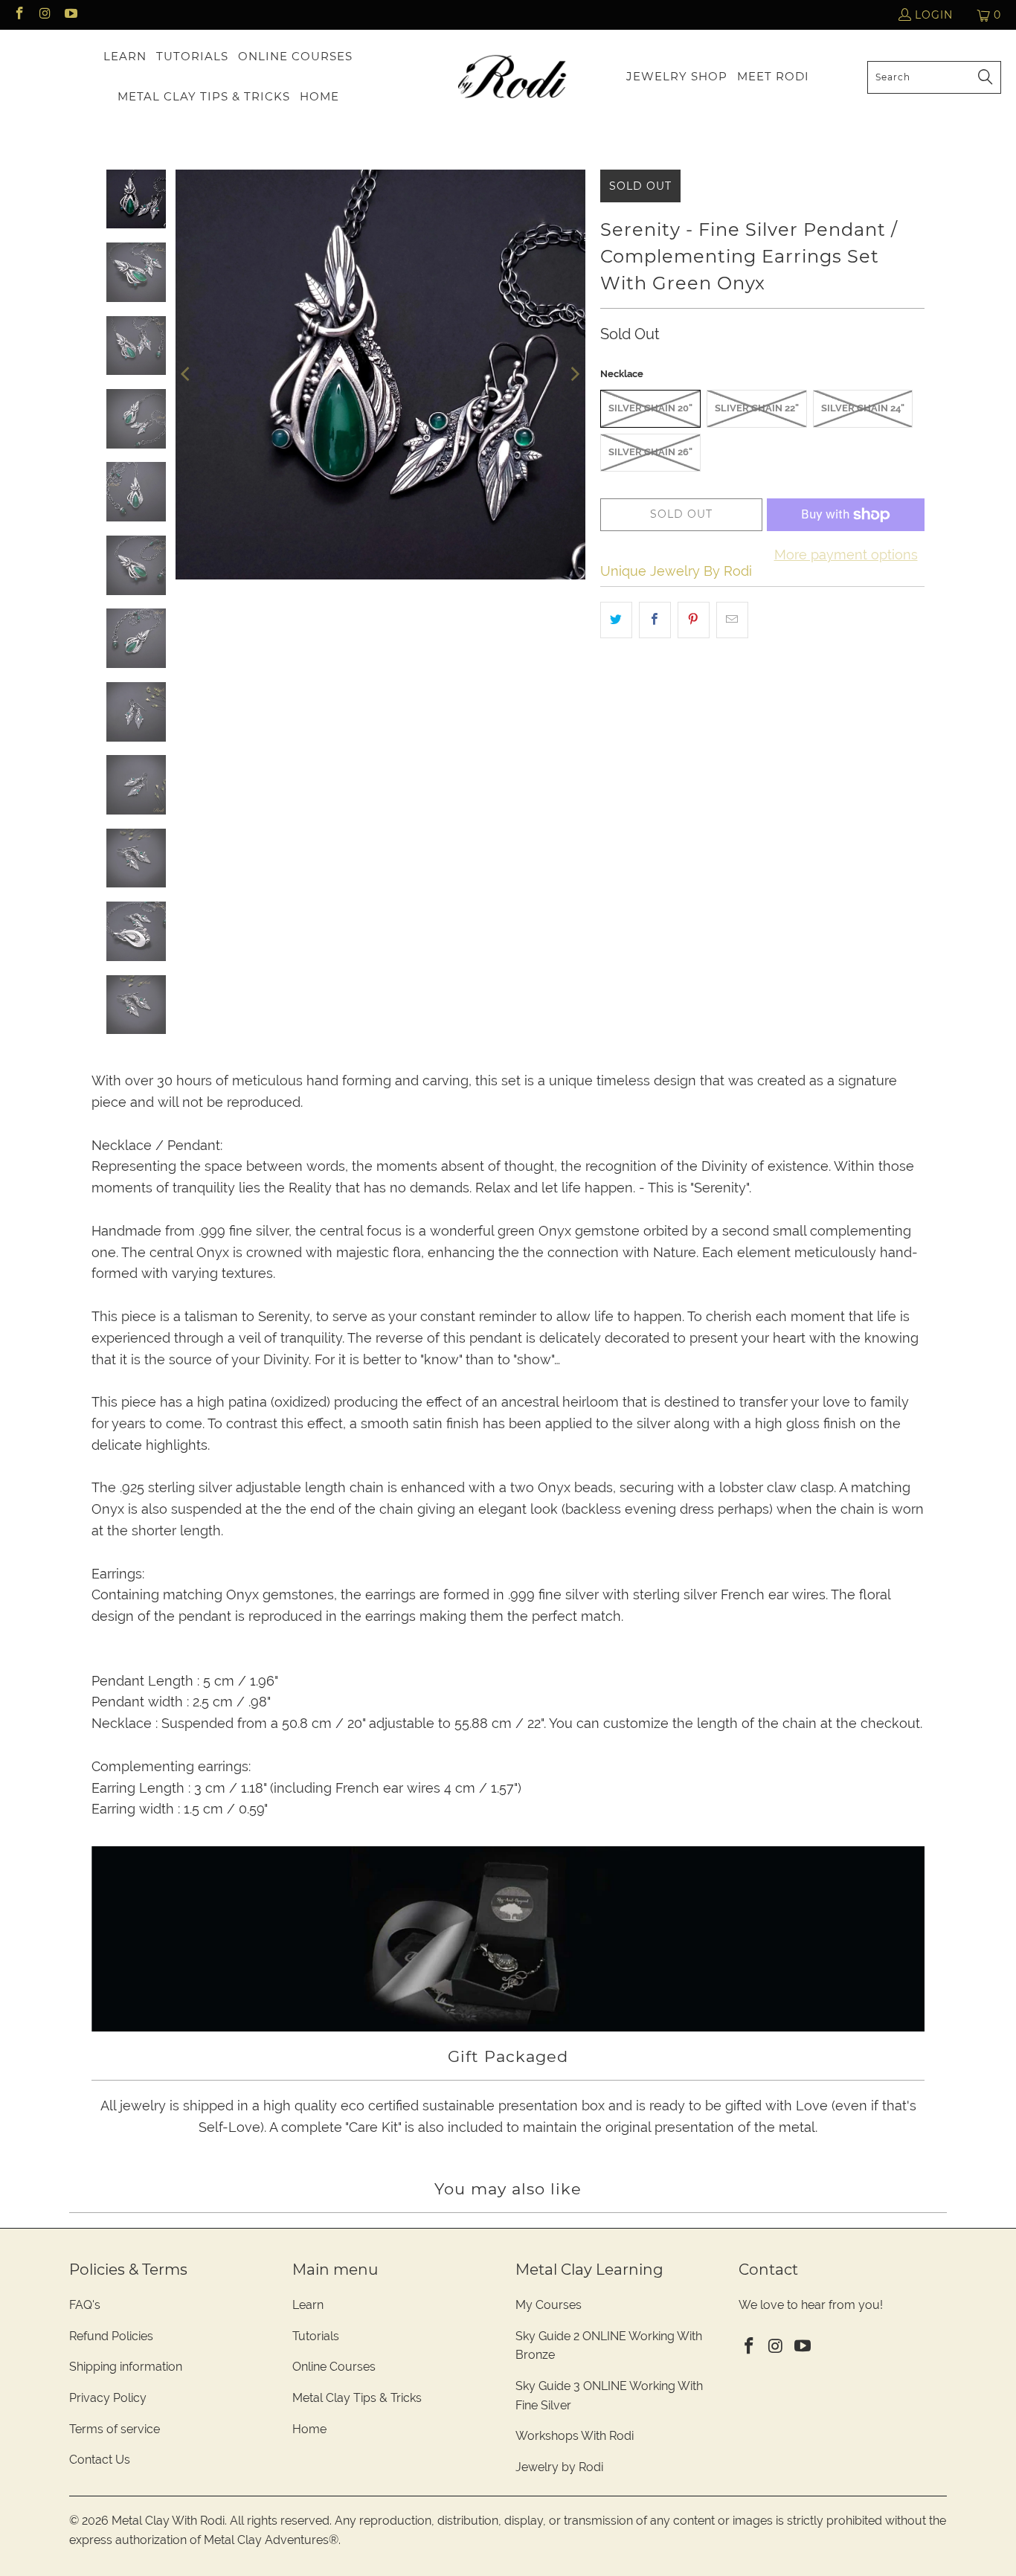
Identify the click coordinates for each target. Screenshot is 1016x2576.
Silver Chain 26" (650, 452)
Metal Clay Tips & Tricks (357, 2398)
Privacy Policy (108, 2398)
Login (934, 15)
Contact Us (100, 2460)
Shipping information (126, 2367)
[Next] (574, 375)
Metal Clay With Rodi (168, 2521)
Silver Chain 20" (650, 408)
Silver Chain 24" (863, 408)
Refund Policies (111, 2336)
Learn (308, 2305)
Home (309, 2429)
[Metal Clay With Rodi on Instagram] (45, 15)
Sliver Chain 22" (757, 408)
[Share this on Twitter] (616, 620)
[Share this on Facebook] (655, 620)
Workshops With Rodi (575, 2436)
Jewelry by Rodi (559, 2467)
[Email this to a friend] (732, 620)
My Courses (549, 2305)
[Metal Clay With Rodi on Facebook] (19, 15)
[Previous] (187, 375)
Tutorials (316, 2336)
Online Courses (334, 2367)
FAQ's (85, 2305)
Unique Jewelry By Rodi (676, 571)
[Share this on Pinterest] (694, 620)
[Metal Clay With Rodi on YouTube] (70, 15)
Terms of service (115, 2429)
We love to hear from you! (811, 2305)
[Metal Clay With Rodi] (512, 77)
